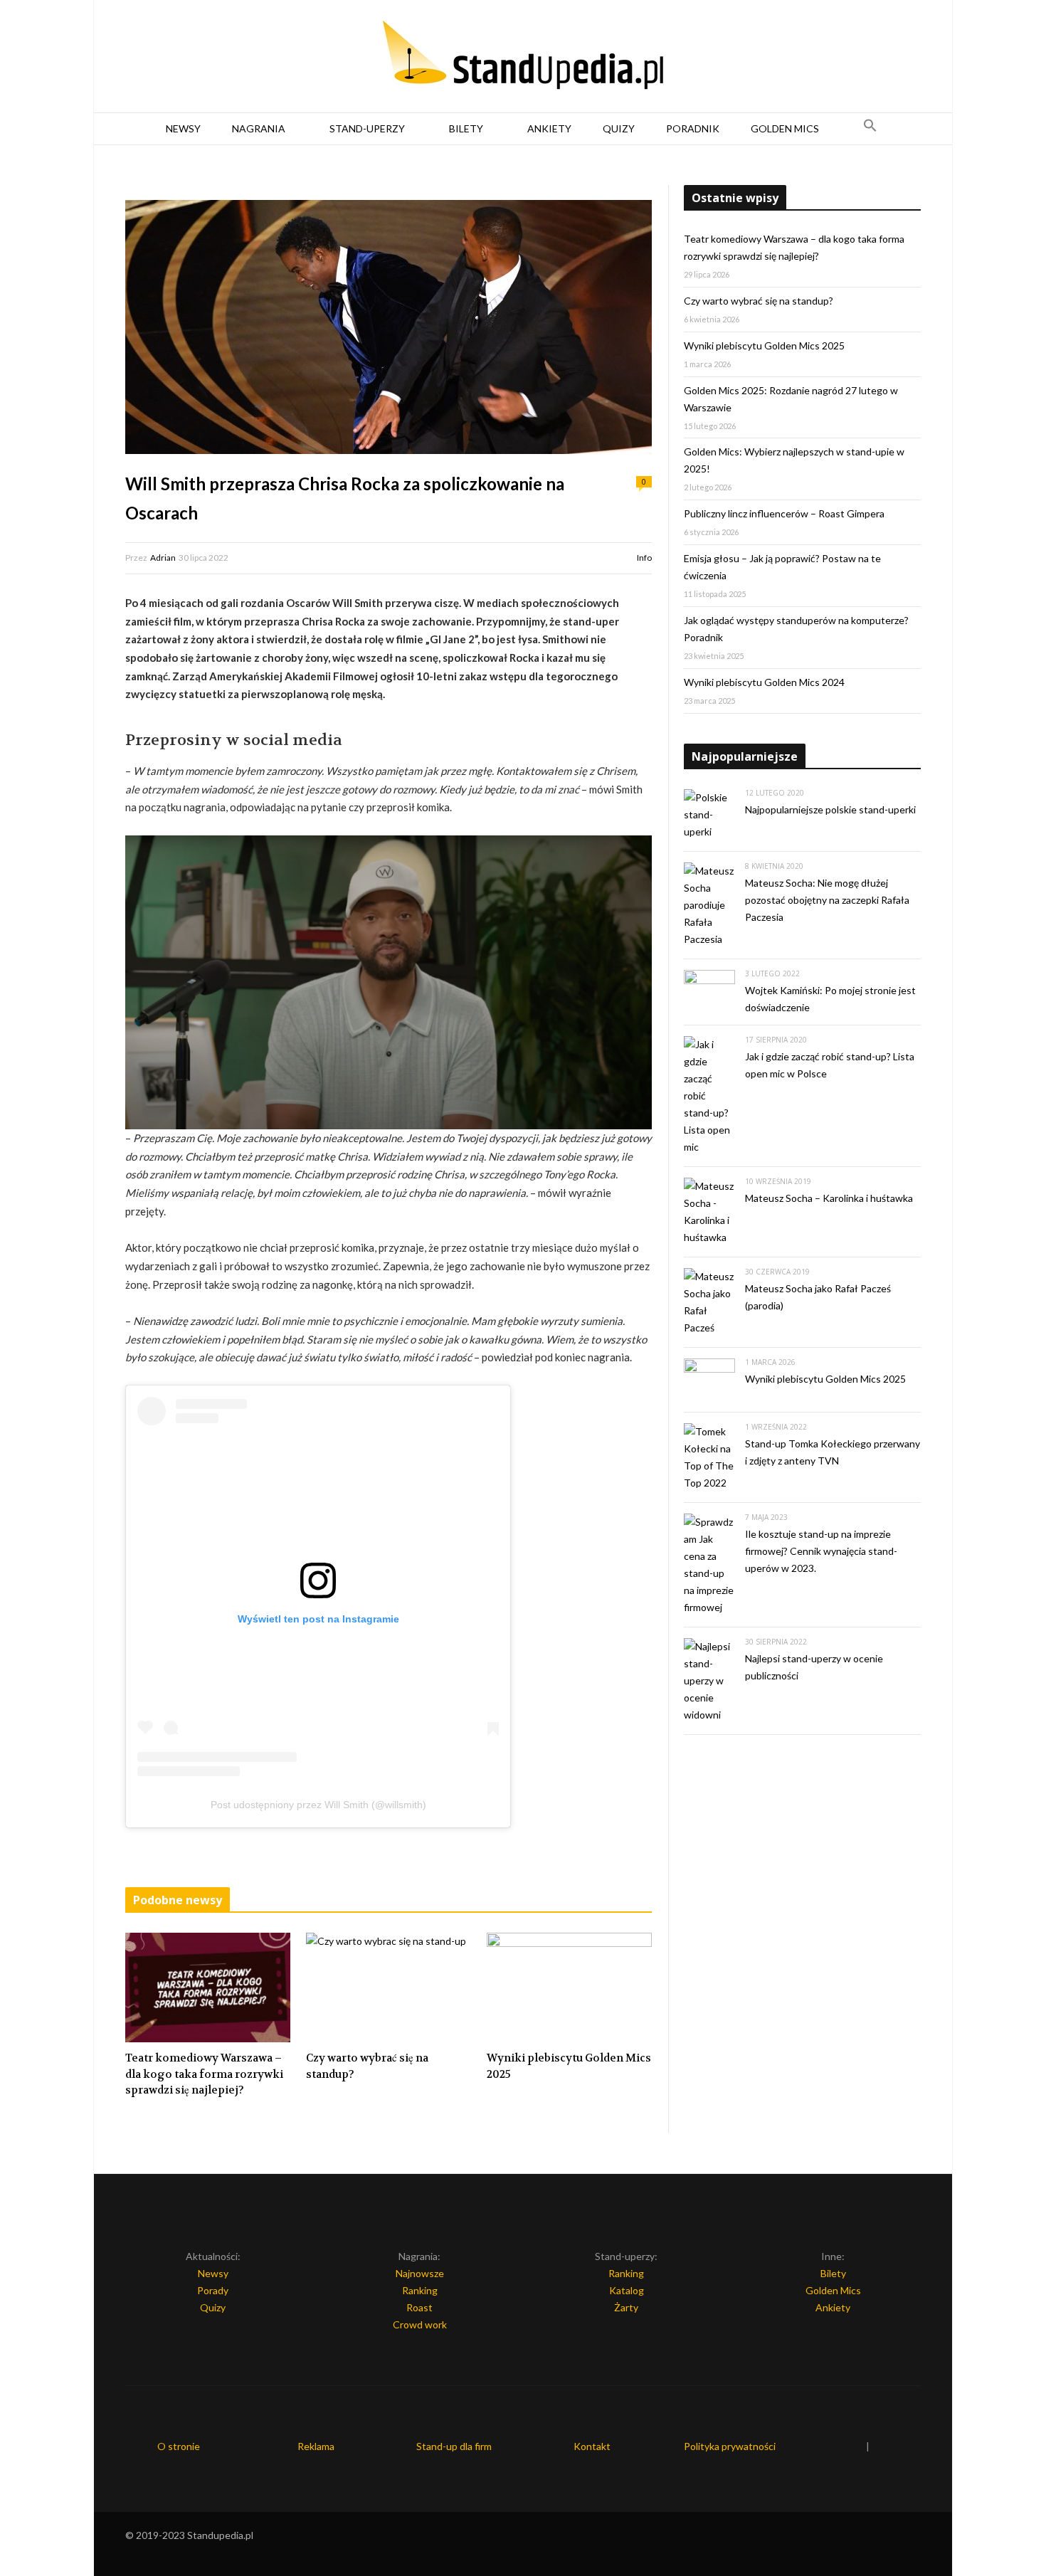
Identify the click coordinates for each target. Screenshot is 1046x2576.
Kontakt (592, 2446)
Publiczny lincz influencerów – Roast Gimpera (784, 513)
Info (644, 558)
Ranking (420, 2290)
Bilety (466, 128)
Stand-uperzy (367, 128)
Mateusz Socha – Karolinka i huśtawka (829, 1198)
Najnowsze (420, 2273)
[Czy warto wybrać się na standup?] (389, 1988)
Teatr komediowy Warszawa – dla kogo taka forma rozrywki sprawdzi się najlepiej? (204, 2074)
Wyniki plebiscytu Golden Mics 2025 (569, 2066)
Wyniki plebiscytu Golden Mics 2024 (764, 682)
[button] (870, 129)
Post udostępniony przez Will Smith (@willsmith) (318, 1805)
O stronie (179, 2446)
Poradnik (693, 128)
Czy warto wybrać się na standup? (367, 2066)
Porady (213, 2290)
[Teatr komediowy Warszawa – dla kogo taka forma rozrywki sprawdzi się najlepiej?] (208, 1988)
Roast (419, 2307)
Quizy (619, 128)
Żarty (626, 2307)
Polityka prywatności (730, 2446)
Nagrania (259, 128)
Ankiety (549, 128)
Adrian (163, 558)
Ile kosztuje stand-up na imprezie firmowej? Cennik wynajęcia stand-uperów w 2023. (821, 1551)
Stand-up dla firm (454, 2446)
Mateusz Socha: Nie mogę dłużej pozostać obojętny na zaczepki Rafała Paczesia (827, 900)
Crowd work (420, 2324)
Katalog (627, 2290)
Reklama (316, 2446)
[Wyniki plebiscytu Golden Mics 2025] (569, 1988)
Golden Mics (785, 128)
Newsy (183, 128)
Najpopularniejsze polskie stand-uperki (830, 809)
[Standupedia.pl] (523, 57)
